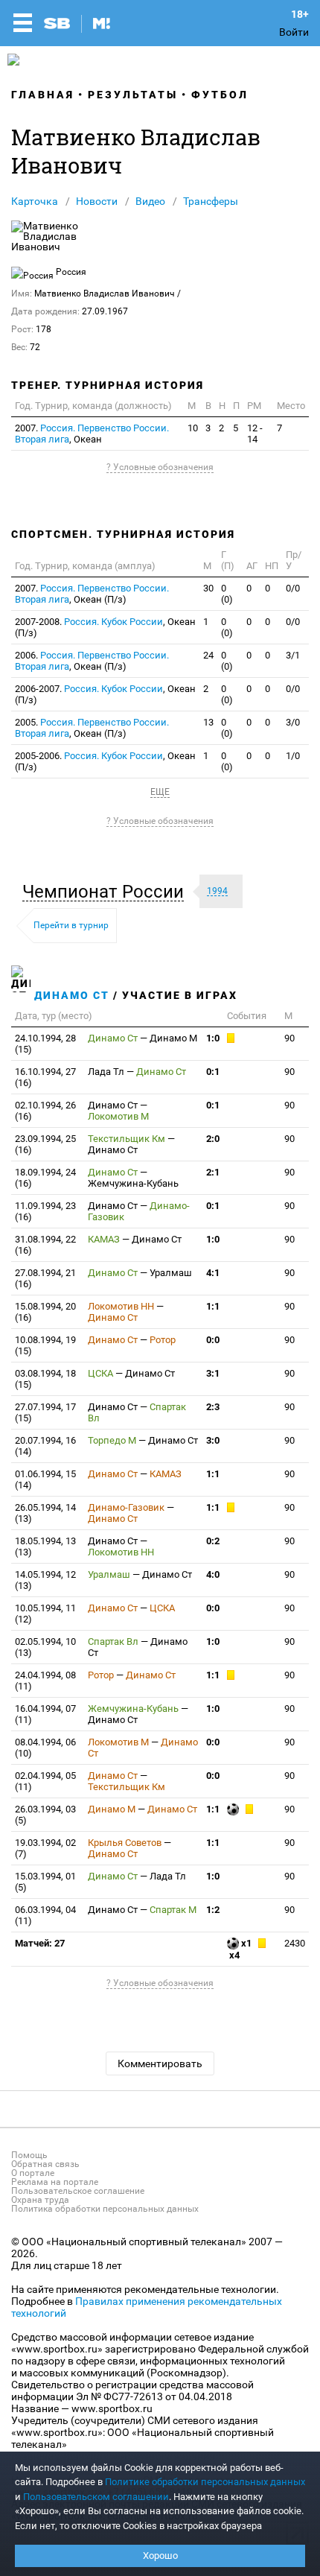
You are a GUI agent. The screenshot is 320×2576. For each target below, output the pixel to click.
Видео (150, 201)
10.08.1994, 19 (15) (45, 1345)
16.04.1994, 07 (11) (45, 1714)
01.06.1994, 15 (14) (45, 1479)
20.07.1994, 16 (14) (45, 1446)
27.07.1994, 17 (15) (45, 1412)
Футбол (220, 95)
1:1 (213, 1306)
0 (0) (227, 594)
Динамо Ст (72, 995)
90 (289, 1038)
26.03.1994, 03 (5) (45, 1815)
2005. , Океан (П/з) (92, 728)
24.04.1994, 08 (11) (45, 1681)
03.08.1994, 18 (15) (45, 1379)
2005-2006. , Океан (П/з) (105, 761)
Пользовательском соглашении (96, 2497)
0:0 (213, 1340)
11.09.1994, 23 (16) (45, 1211)
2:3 (213, 1407)
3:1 (213, 1373)
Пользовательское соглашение (78, 2191)
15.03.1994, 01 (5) (45, 1882)
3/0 (293, 722)
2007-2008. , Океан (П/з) (105, 627)
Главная (43, 95)
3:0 (213, 1440)
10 (193, 428)
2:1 (213, 1172)
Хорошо (160, 2556)
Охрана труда (40, 2200)
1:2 (213, 1910)
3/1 (293, 655)
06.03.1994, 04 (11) (45, 1915)
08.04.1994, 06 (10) (45, 1748)
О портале (33, 2173)
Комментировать (160, 2063)
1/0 (293, 756)
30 (208, 588)
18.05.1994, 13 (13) (45, 1546)
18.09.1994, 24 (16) (45, 1178)
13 (208, 722)
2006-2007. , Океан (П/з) (105, 694)
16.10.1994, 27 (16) (45, 1077)
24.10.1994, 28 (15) (45, 1044)
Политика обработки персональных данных (105, 2209)
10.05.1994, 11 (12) (45, 1614)
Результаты (133, 95)
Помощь (29, 2155)
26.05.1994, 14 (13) (45, 1513)
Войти (294, 32)
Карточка (35, 201)
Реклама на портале (55, 2182)
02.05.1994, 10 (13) (45, 1647)
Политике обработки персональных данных (205, 2482)
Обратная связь (45, 2164)
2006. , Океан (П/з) (92, 661)
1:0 (213, 1038)
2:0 (213, 1139)
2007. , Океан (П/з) (92, 594)
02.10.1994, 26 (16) (45, 1111)
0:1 (213, 1072)
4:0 (213, 1574)
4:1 (213, 1273)
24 (208, 655)
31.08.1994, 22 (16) (45, 1245)
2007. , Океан (92, 434)
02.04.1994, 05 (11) (45, 1781)
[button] (107, 892)
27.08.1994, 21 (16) (45, 1278)
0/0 (293, 588)
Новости (97, 201)
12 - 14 (255, 434)
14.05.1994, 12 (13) (45, 1580)
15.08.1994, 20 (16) (45, 1312)
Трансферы (211, 201)
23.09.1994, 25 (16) (45, 1144)
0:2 (213, 1541)
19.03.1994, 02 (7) (45, 1848)
